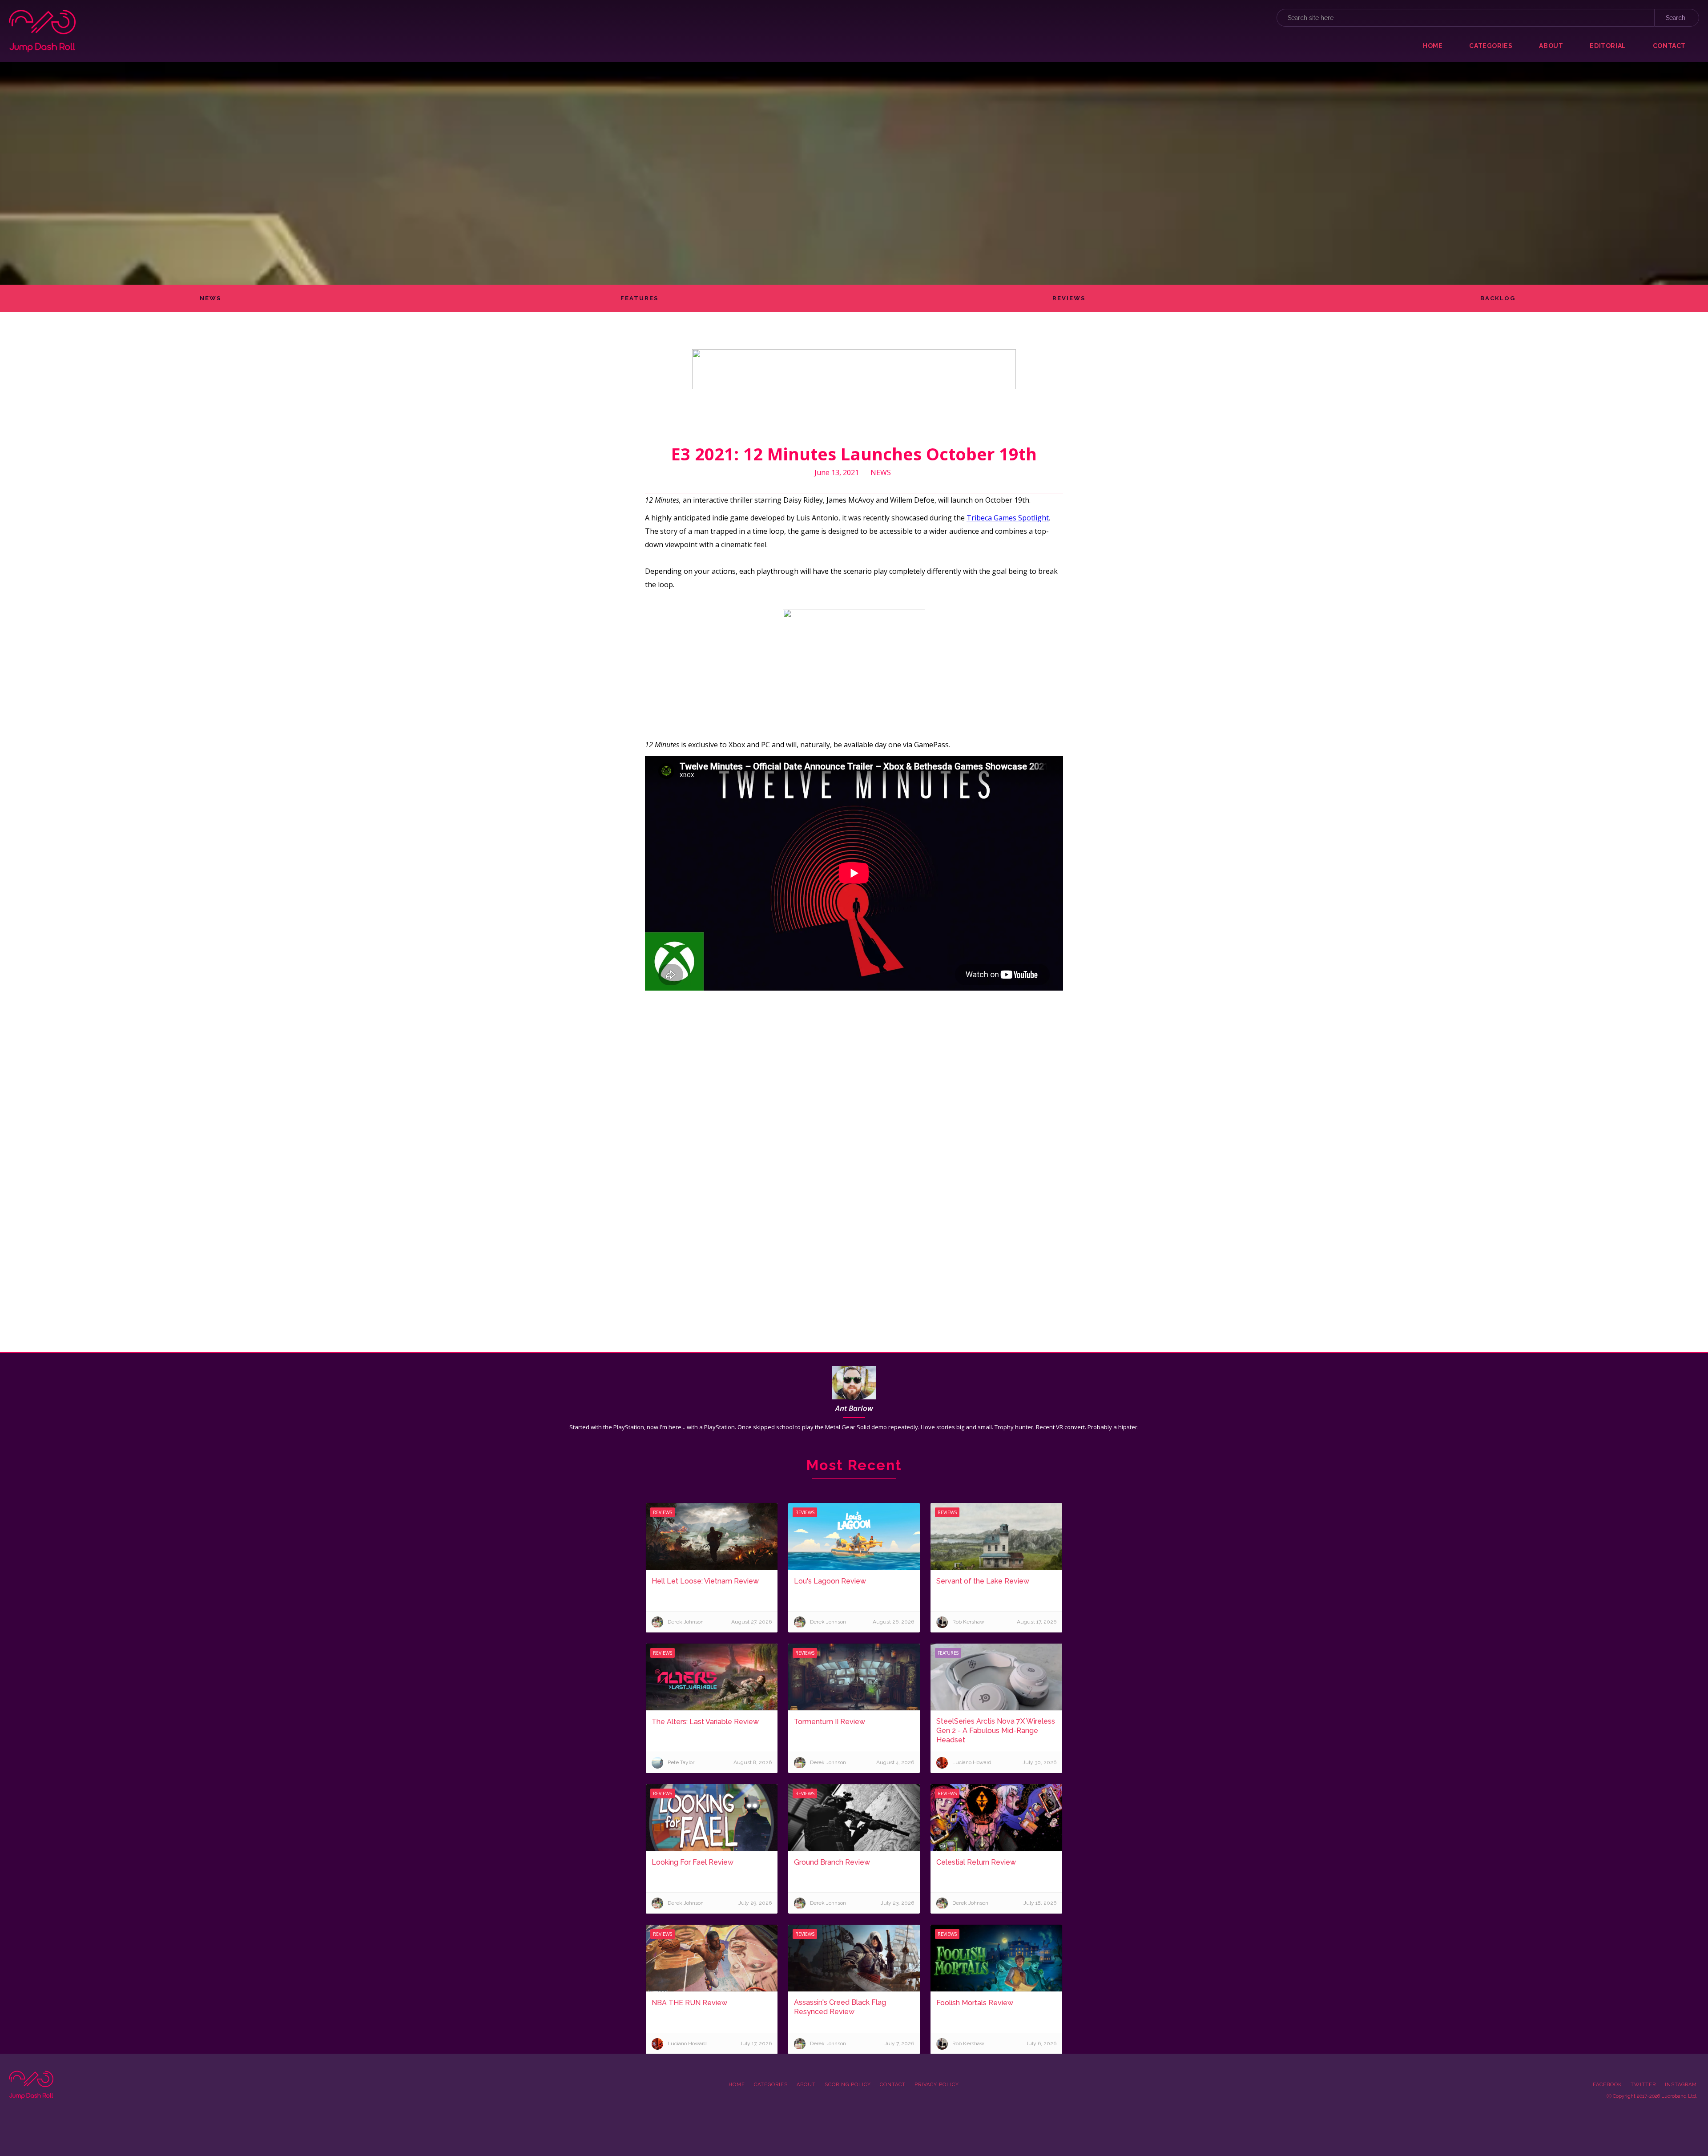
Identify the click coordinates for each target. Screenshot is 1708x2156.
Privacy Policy (937, 2085)
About (806, 2085)
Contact (893, 2085)
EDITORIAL (1608, 46)
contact (1669, 46)
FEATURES (639, 298)
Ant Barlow (854, 1408)
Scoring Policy (848, 2085)
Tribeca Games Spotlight (1008, 518)
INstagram (1681, 2085)
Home (1433, 46)
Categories (771, 2085)
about (1551, 46)
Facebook (1607, 2085)
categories (1491, 46)
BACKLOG (1498, 298)
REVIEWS (1069, 298)
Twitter (1643, 2085)
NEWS (210, 298)
